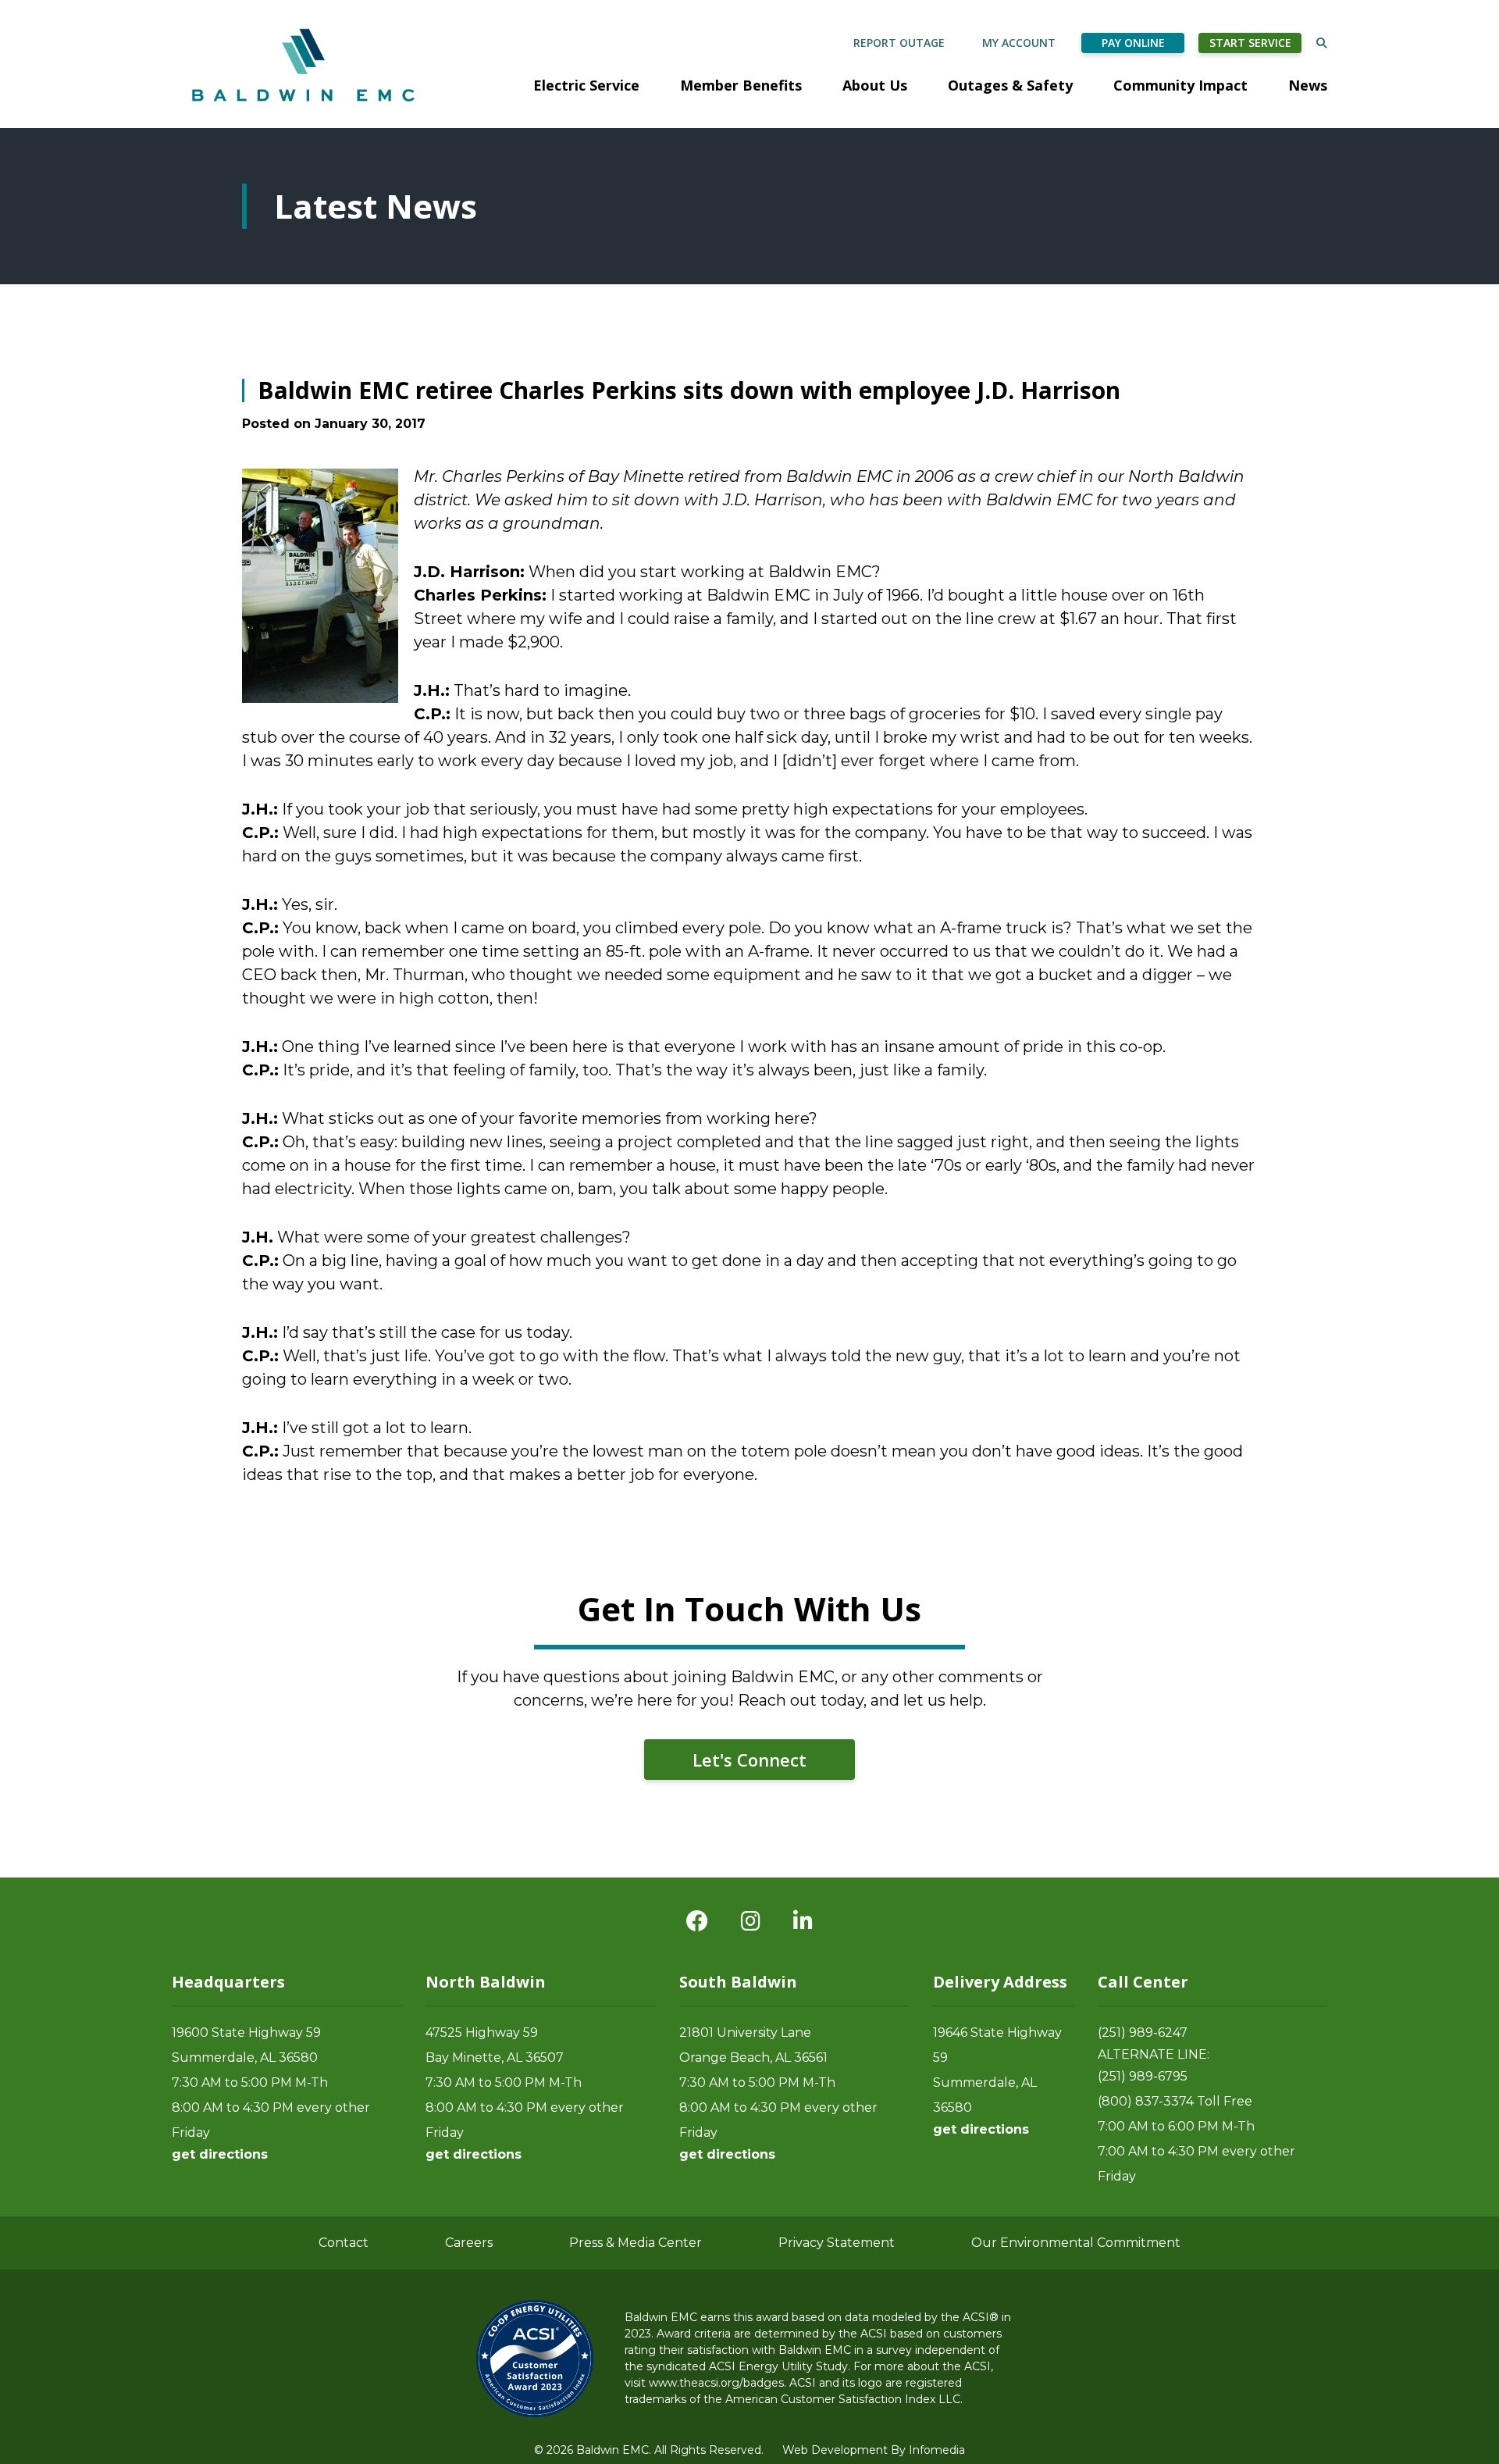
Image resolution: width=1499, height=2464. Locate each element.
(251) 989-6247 (1143, 2033)
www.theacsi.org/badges (716, 2383)
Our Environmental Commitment (1076, 2243)
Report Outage (899, 43)
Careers (469, 2243)
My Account (1019, 43)
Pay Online (1133, 43)
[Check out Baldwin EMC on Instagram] (751, 1921)
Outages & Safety (1010, 85)
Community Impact (1180, 85)
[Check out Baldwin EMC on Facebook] (697, 1921)
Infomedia (937, 2450)
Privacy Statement (837, 2243)
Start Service (1250, 43)
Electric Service (586, 85)
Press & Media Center (636, 2243)
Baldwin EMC (305, 64)
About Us (875, 85)
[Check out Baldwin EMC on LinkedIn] (803, 1921)
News (1308, 85)
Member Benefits (741, 85)
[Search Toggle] (1322, 43)
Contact (344, 2243)
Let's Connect (749, 1760)
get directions (220, 2154)
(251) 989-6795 (1143, 2076)
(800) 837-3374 (1146, 2101)
